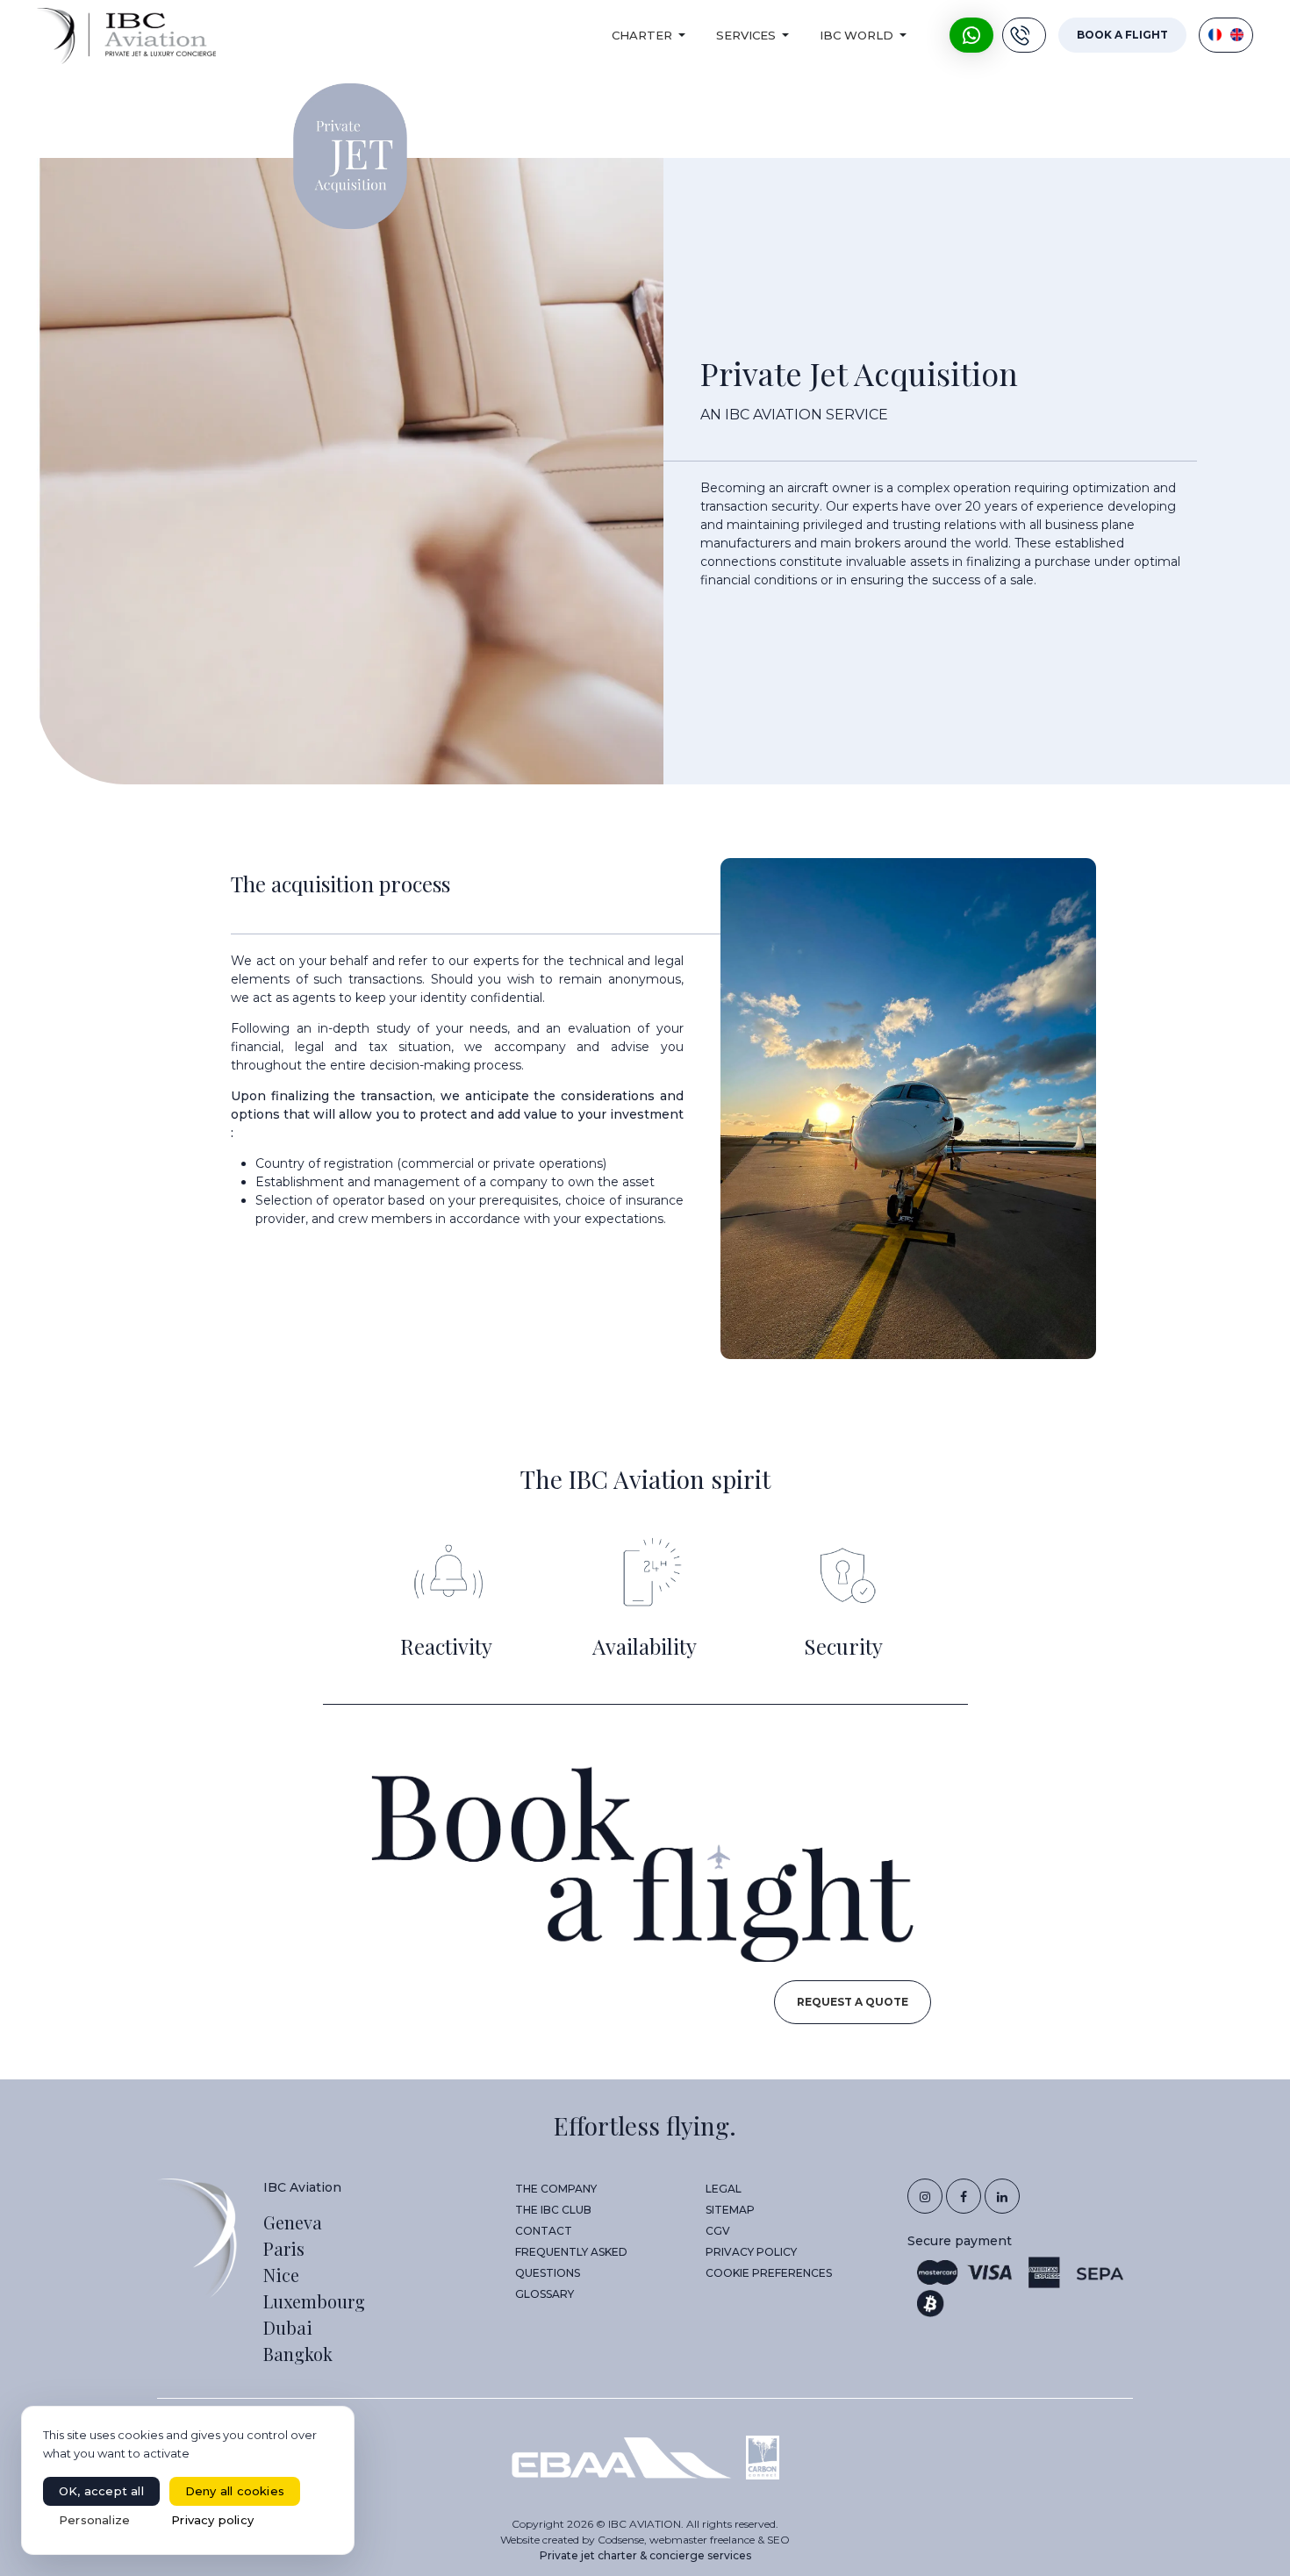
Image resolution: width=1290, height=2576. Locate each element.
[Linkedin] (1002, 2196)
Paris (284, 2248)
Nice (281, 2275)
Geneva (293, 2222)
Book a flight (1122, 35)
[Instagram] (925, 2196)
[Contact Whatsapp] (971, 35)
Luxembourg (314, 2301)
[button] (652, 35)
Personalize (94, 2520)
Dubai (288, 2327)
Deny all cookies (235, 2491)
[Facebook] (964, 2196)
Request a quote (853, 2002)
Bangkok (298, 2354)
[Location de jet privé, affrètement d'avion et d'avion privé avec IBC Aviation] (126, 36)
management (417, 1182)
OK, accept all (101, 2491)
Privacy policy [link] (212, 2520)
